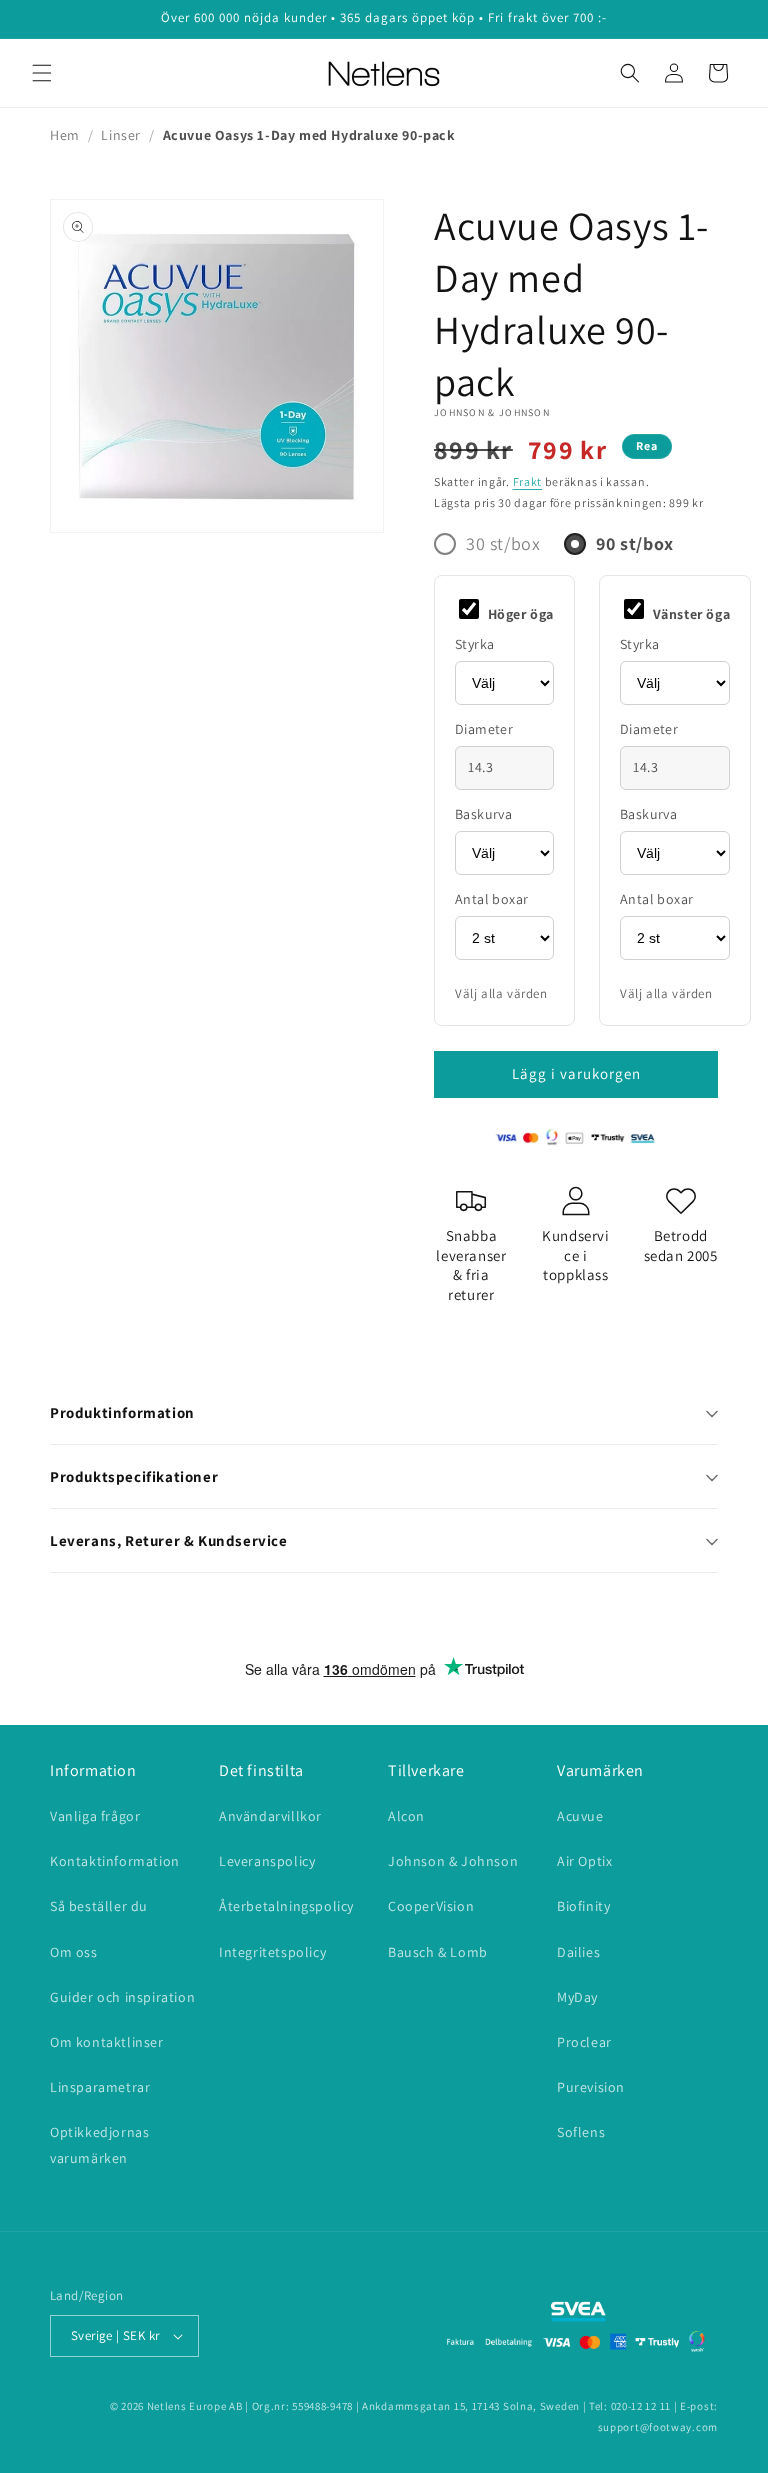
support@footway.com (658, 2427)
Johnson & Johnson (492, 412)
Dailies (578, 1952)
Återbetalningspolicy (286, 1906)
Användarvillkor (270, 1816)
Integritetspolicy (272, 1952)
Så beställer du (99, 1906)
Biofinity (583, 1906)
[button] (42, 73)
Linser (121, 135)
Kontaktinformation (115, 1861)
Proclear (584, 2042)
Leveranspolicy (267, 1861)
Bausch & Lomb (438, 1952)
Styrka (474, 644)
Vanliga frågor (95, 1816)
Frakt (528, 481)
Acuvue (580, 1816)
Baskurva (483, 814)
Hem (65, 135)
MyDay (577, 1997)
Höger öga (519, 614)
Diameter (484, 729)
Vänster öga (689, 614)
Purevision (591, 2087)
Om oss (74, 1952)
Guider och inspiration (122, 1997)
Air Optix (584, 1861)
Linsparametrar (100, 2087)
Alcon (406, 1816)
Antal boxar (491, 899)
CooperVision (431, 1906)
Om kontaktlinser (107, 2042)
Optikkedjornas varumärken (99, 2144)
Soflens (581, 2132)
